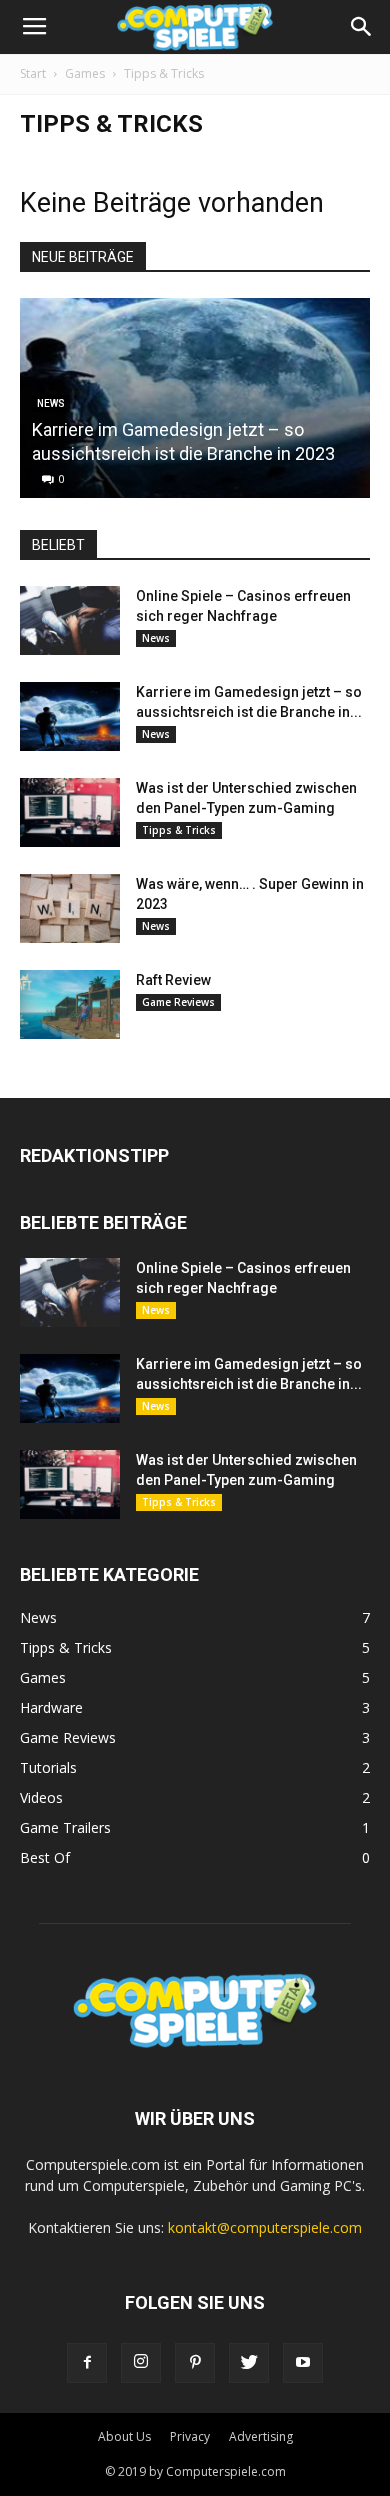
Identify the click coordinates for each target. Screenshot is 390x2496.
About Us (124, 2436)
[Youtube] (303, 2363)
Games (85, 73)
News (156, 638)
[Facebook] (87, 2363)
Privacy (190, 2436)
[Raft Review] (70, 1004)
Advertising (261, 2436)
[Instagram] (141, 2363)
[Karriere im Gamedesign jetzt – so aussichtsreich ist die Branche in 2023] (70, 716)
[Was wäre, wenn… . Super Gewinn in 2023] (70, 908)
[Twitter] (249, 2363)
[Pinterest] (195, 2363)
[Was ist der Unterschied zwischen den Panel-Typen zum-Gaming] (70, 812)
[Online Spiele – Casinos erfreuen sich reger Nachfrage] (70, 620)
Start (33, 73)
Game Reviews (178, 1002)
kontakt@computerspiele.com (265, 2227)
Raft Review (173, 980)
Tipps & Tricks (179, 830)
